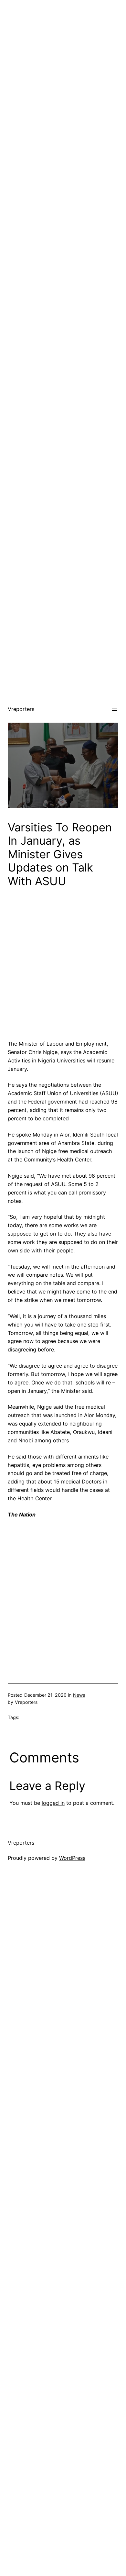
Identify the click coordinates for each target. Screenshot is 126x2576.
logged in (53, 1803)
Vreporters (21, 709)
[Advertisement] (63, 63)
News (79, 1695)
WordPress (72, 1858)
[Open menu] (114, 709)
